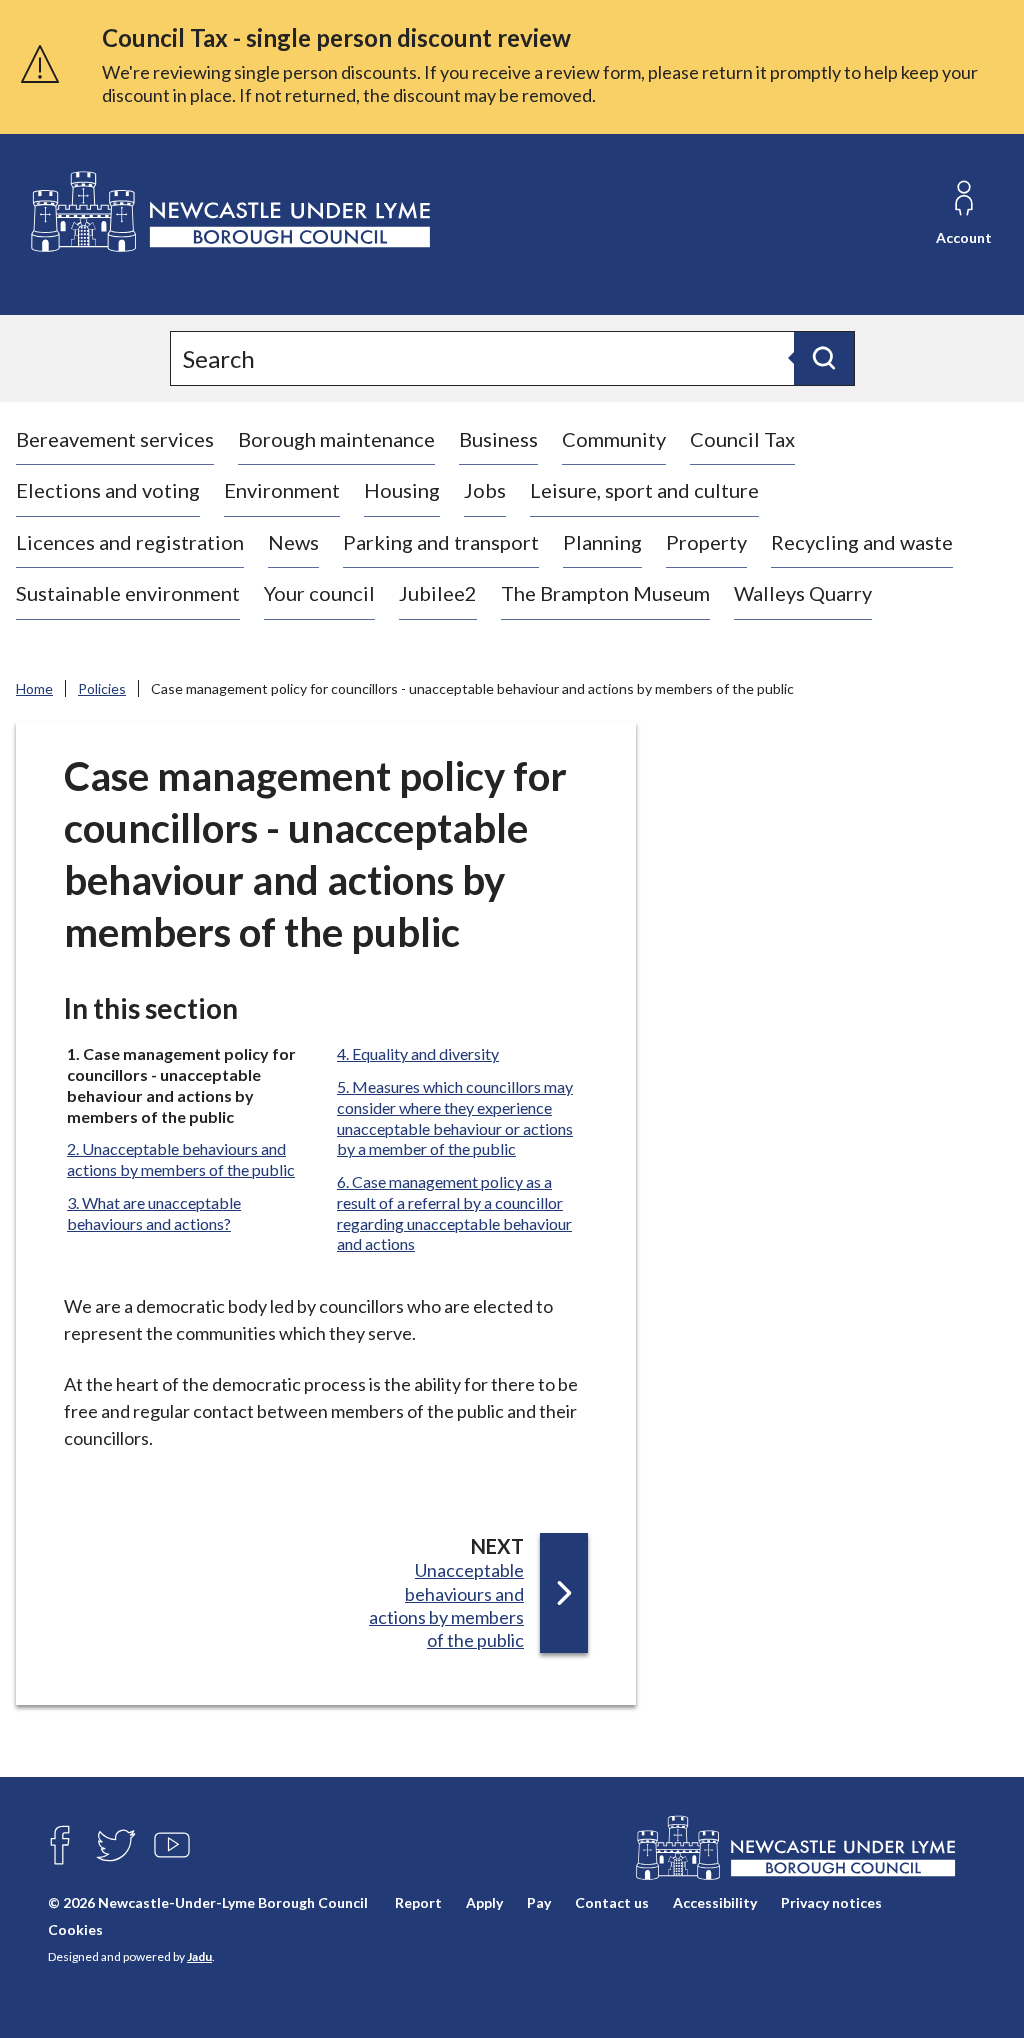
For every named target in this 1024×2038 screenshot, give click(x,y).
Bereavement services (115, 439)
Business (498, 439)
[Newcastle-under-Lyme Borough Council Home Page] (228, 212)
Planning (602, 542)
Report (418, 1902)
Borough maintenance (336, 439)
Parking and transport (441, 542)
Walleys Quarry (803, 593)
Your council (319, 593)
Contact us (612, 1902)
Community (614, 439)
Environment (282, 490)
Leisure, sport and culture (644, 490)
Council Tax (742, 439)
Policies (102, 688)
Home (34, 688)
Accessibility (715, 1902)
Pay (539, 1902)
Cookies (75, 1929)
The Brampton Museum (605, 593)
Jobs (485, 490)
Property (706, 542)
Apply (484, 1902)
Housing (402, 490)
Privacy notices (831, 1902)
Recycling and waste (862, 542)
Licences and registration (130, 542)
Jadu (199, 1956)
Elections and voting (108, 490)
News (293, 542)
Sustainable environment (128, 593)
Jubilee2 (438, 593)
